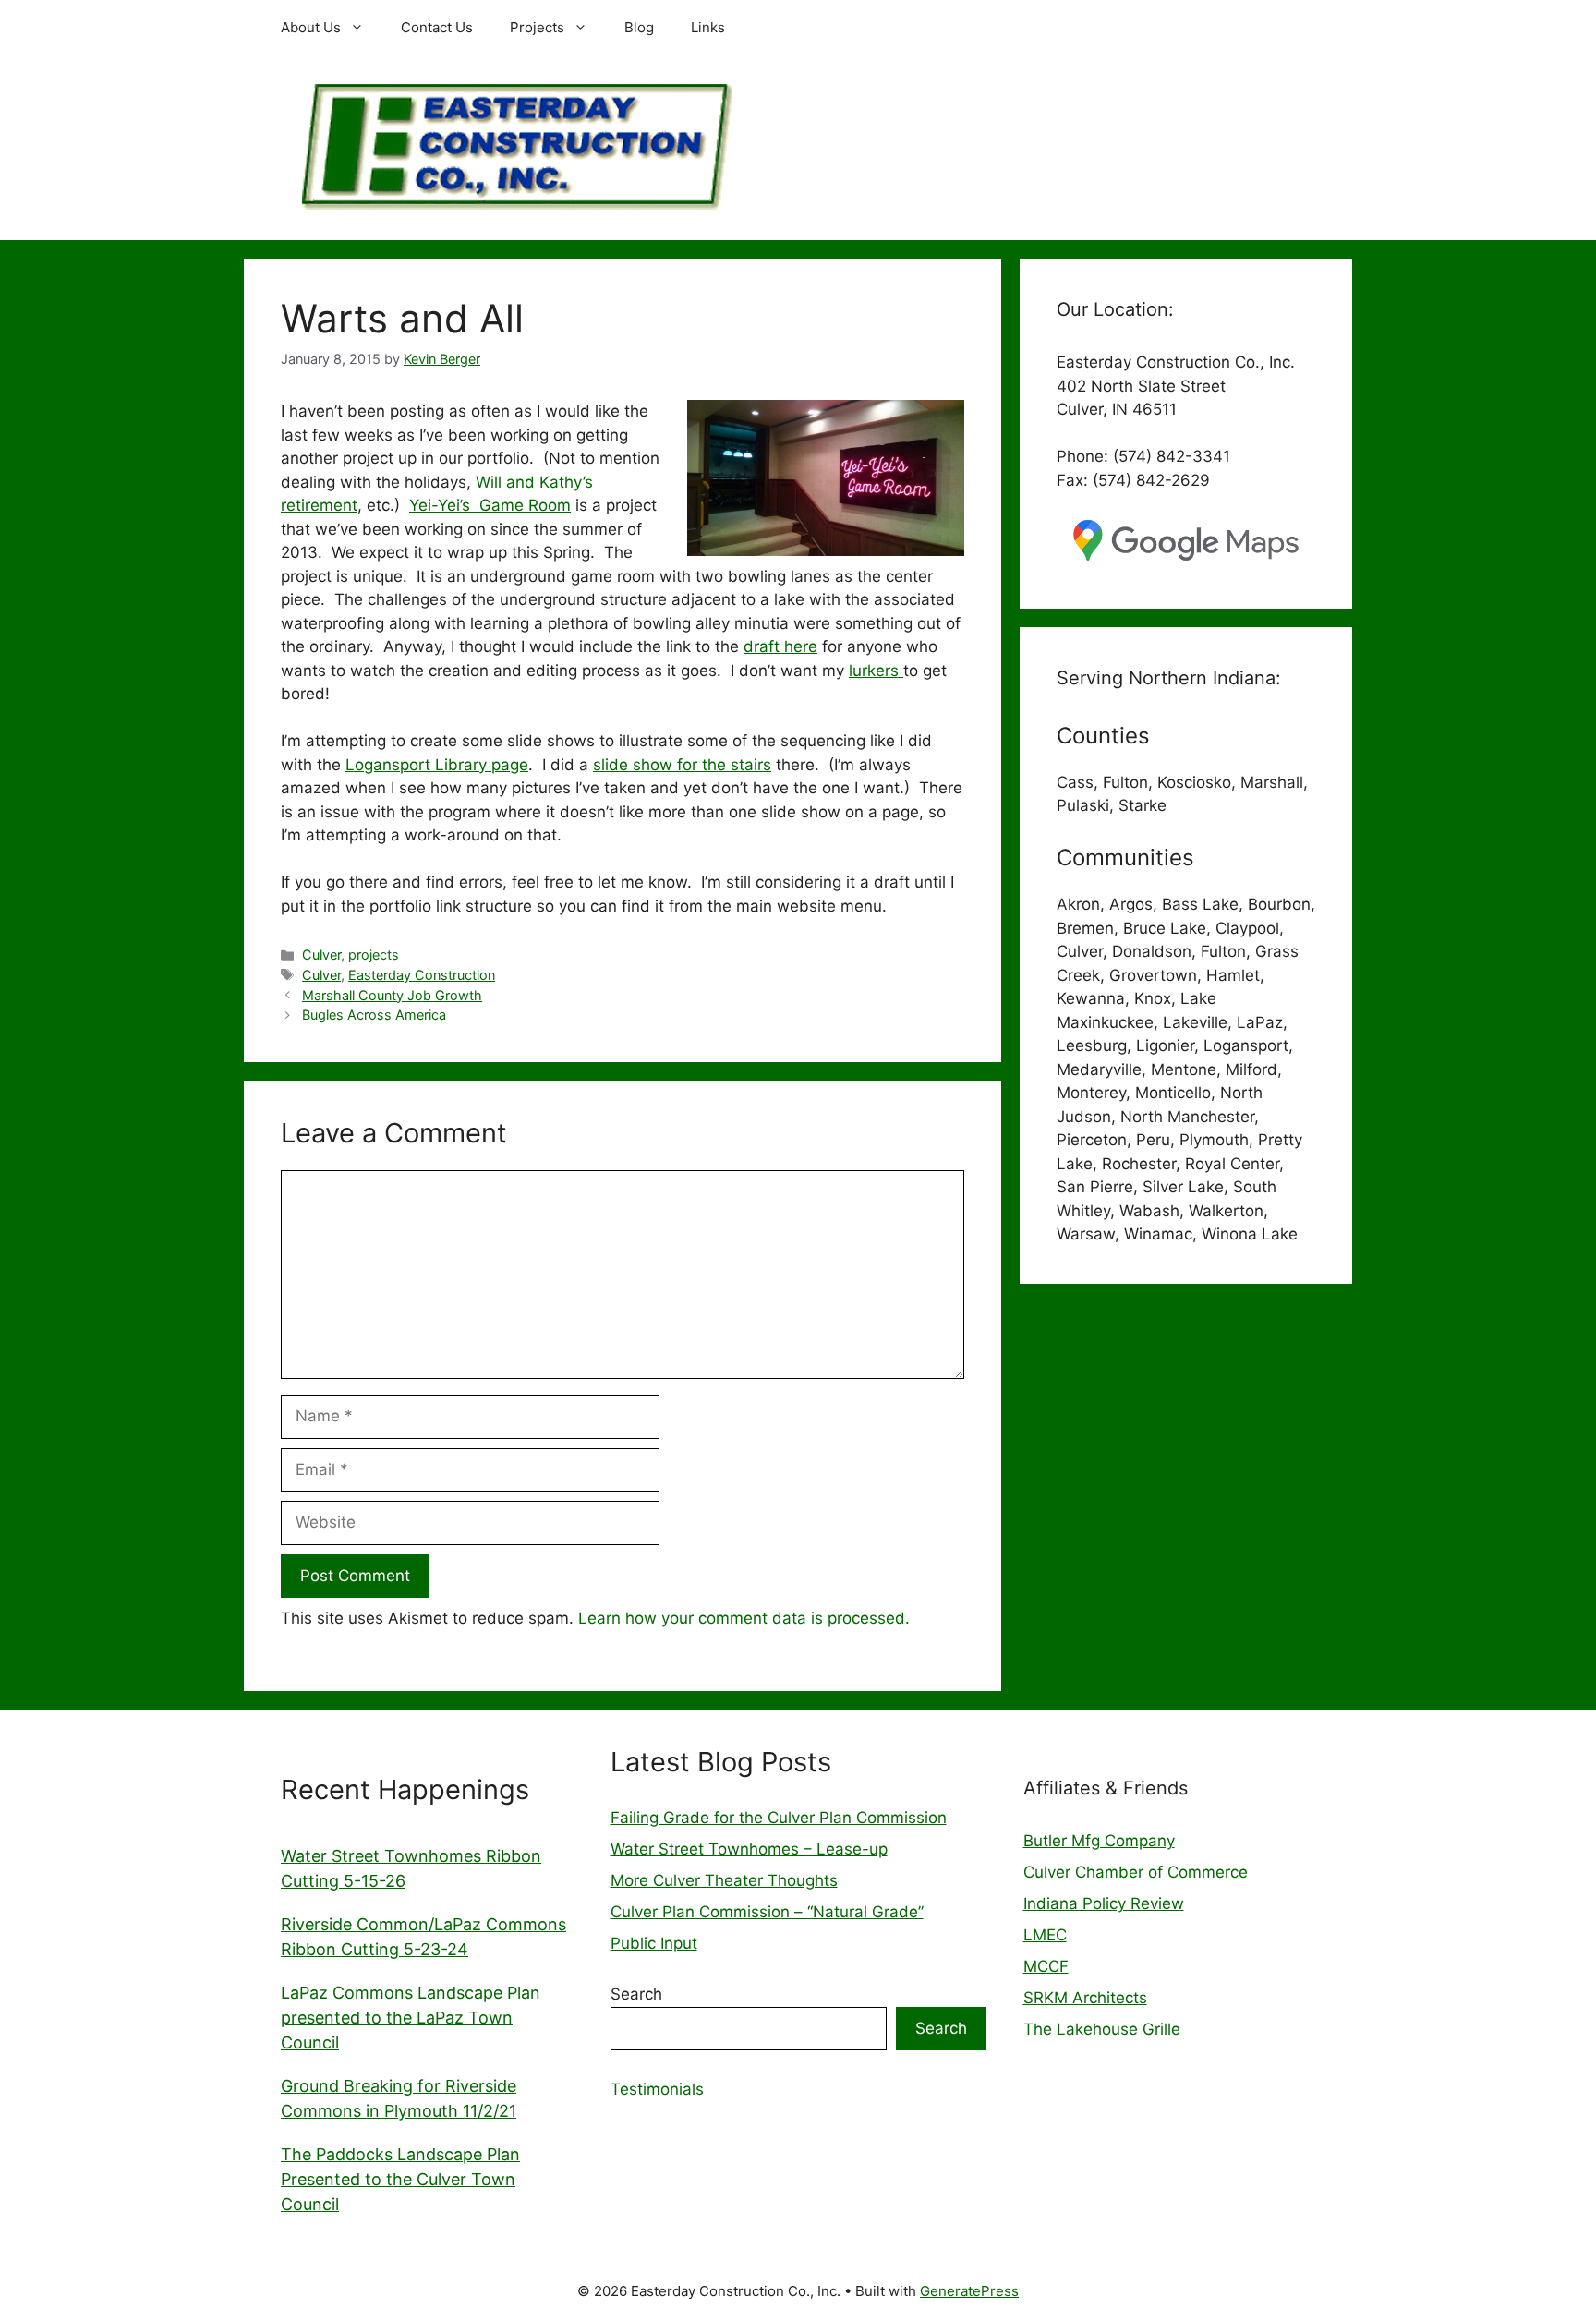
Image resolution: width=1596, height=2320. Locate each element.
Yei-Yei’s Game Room (490, 505)
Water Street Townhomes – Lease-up (749, 1849)
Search (636, 1994)
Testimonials (657, 2089)
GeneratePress (969, 2291)
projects (374, 955)
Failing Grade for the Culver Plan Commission (779, 1818)
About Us (311, 27)
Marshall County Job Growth (392, 995)
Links (708, 27)
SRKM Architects (1085, 1998)
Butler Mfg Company (1099, 1841)
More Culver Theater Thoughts (724, 1880)
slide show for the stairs (682, 765)
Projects (537, 27)
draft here (780, 646)
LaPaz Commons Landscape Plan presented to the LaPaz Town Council (411, 2018)
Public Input (654, 1943)
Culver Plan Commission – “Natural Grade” (767, 1912)
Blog (639, 27)
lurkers (876, 671)
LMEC (1045, 1935)
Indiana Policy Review (1104, 1903)
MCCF (1046, 1966)
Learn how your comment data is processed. (744, 1618)
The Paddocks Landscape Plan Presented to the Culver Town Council (400, 2179)
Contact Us (437, 27)
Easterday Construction (422, 975)
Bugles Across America (374, 1015)
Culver (321, 955)
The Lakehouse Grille (1102, 2029)
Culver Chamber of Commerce (1136, 1872)
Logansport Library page (437, 765)
